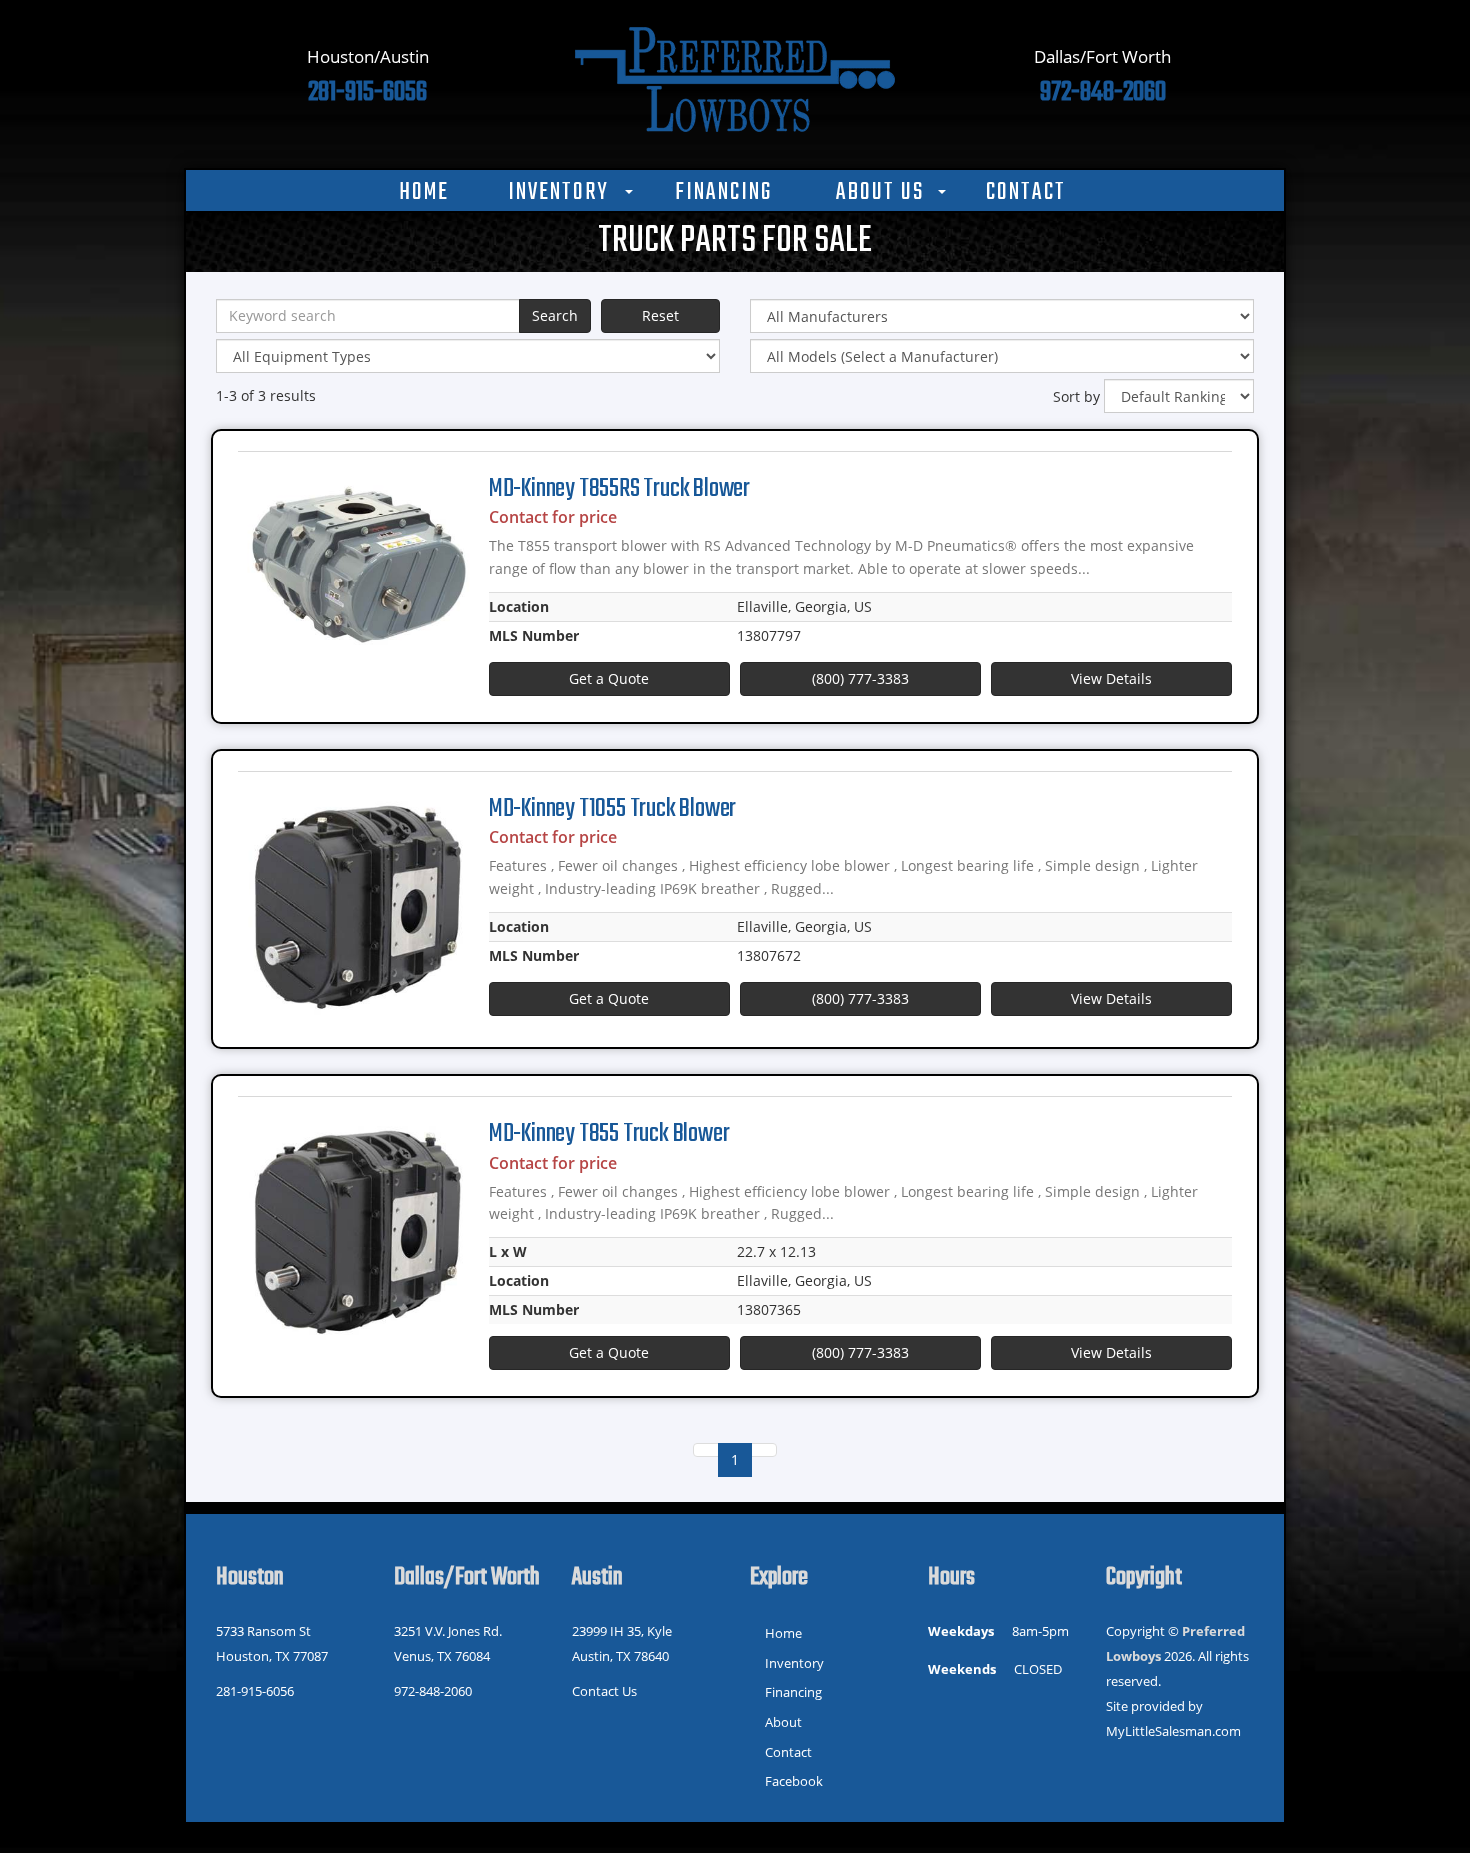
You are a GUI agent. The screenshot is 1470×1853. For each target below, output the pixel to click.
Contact (1026, 193)
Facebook (794, 1781)
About (783, 1722)
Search (555, 315)
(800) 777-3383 (860, 678)
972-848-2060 (433, 1691)
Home (424, 193)
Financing (723, 193)
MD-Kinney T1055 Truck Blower (612, 809)
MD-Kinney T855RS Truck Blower (619, 489)
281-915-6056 (255, 1691)
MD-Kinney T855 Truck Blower (609, 1134)
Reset (660, 315)
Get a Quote (609, 678)
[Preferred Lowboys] (735, 77)
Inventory (558, 193)
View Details (1111, 678)
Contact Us (604, 1691)
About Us (880, 193)
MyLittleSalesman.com (1173, 1731)
